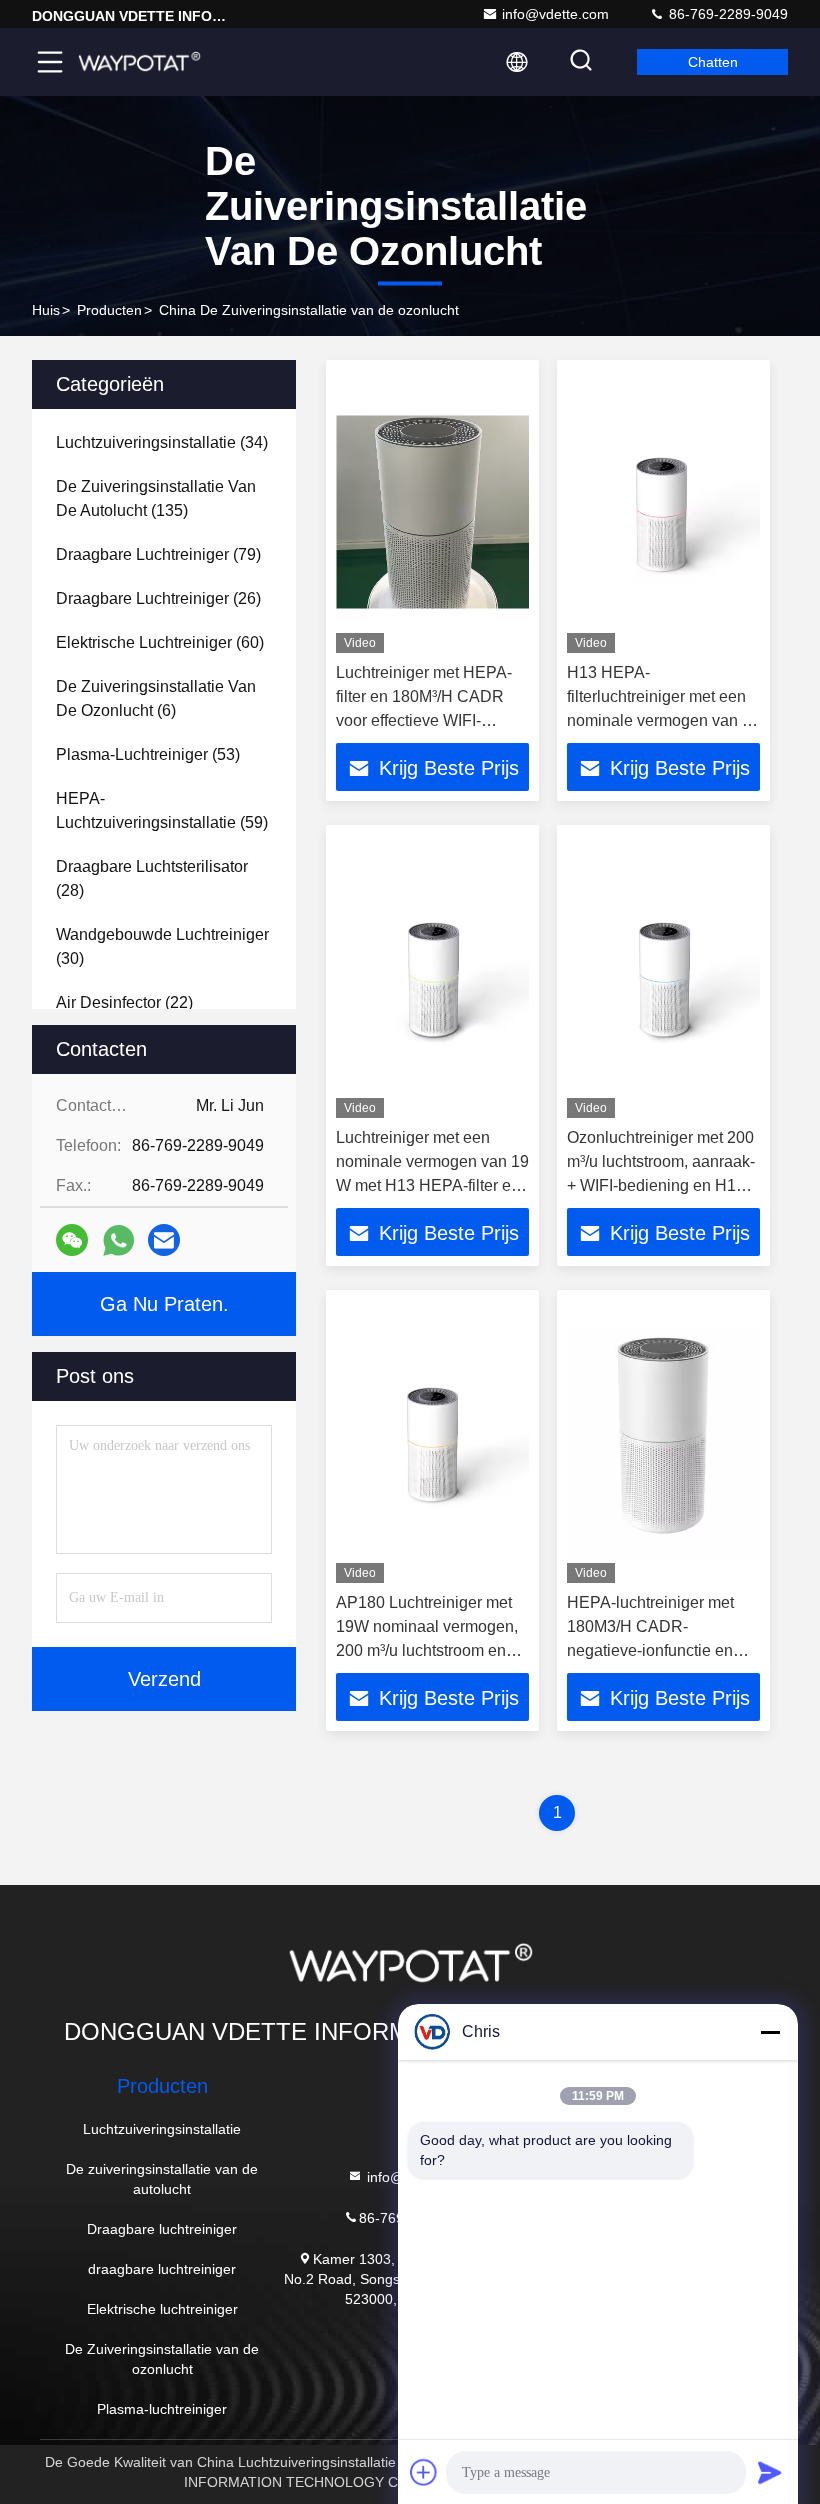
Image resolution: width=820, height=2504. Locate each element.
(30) (162, 946)
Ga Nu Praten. (164, 1304)
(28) (152, 878)
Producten (109, 310)
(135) (156, 498)
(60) (160, 642)
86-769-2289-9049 (726, 14)
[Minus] (770, 2032)
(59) (162, 810)
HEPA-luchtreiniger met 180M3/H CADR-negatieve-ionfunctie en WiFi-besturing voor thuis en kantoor (655, 1650)
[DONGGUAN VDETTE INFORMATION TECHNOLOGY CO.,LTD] (139, 62)
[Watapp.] (118, 1240)
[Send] (770, 2472)
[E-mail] (164, 1240)
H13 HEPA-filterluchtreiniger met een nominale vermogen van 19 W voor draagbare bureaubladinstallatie (663, 720)
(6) (156, 698)
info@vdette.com (555, 14)
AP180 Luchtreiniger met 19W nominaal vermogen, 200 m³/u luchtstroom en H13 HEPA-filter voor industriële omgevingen (427, 1650)
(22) (124, 1002)
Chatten (713, 62)
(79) (158, 554)
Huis (46, 310)
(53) (148, 754)
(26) (158, 598)
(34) (162, 442)
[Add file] (424, 2472)
